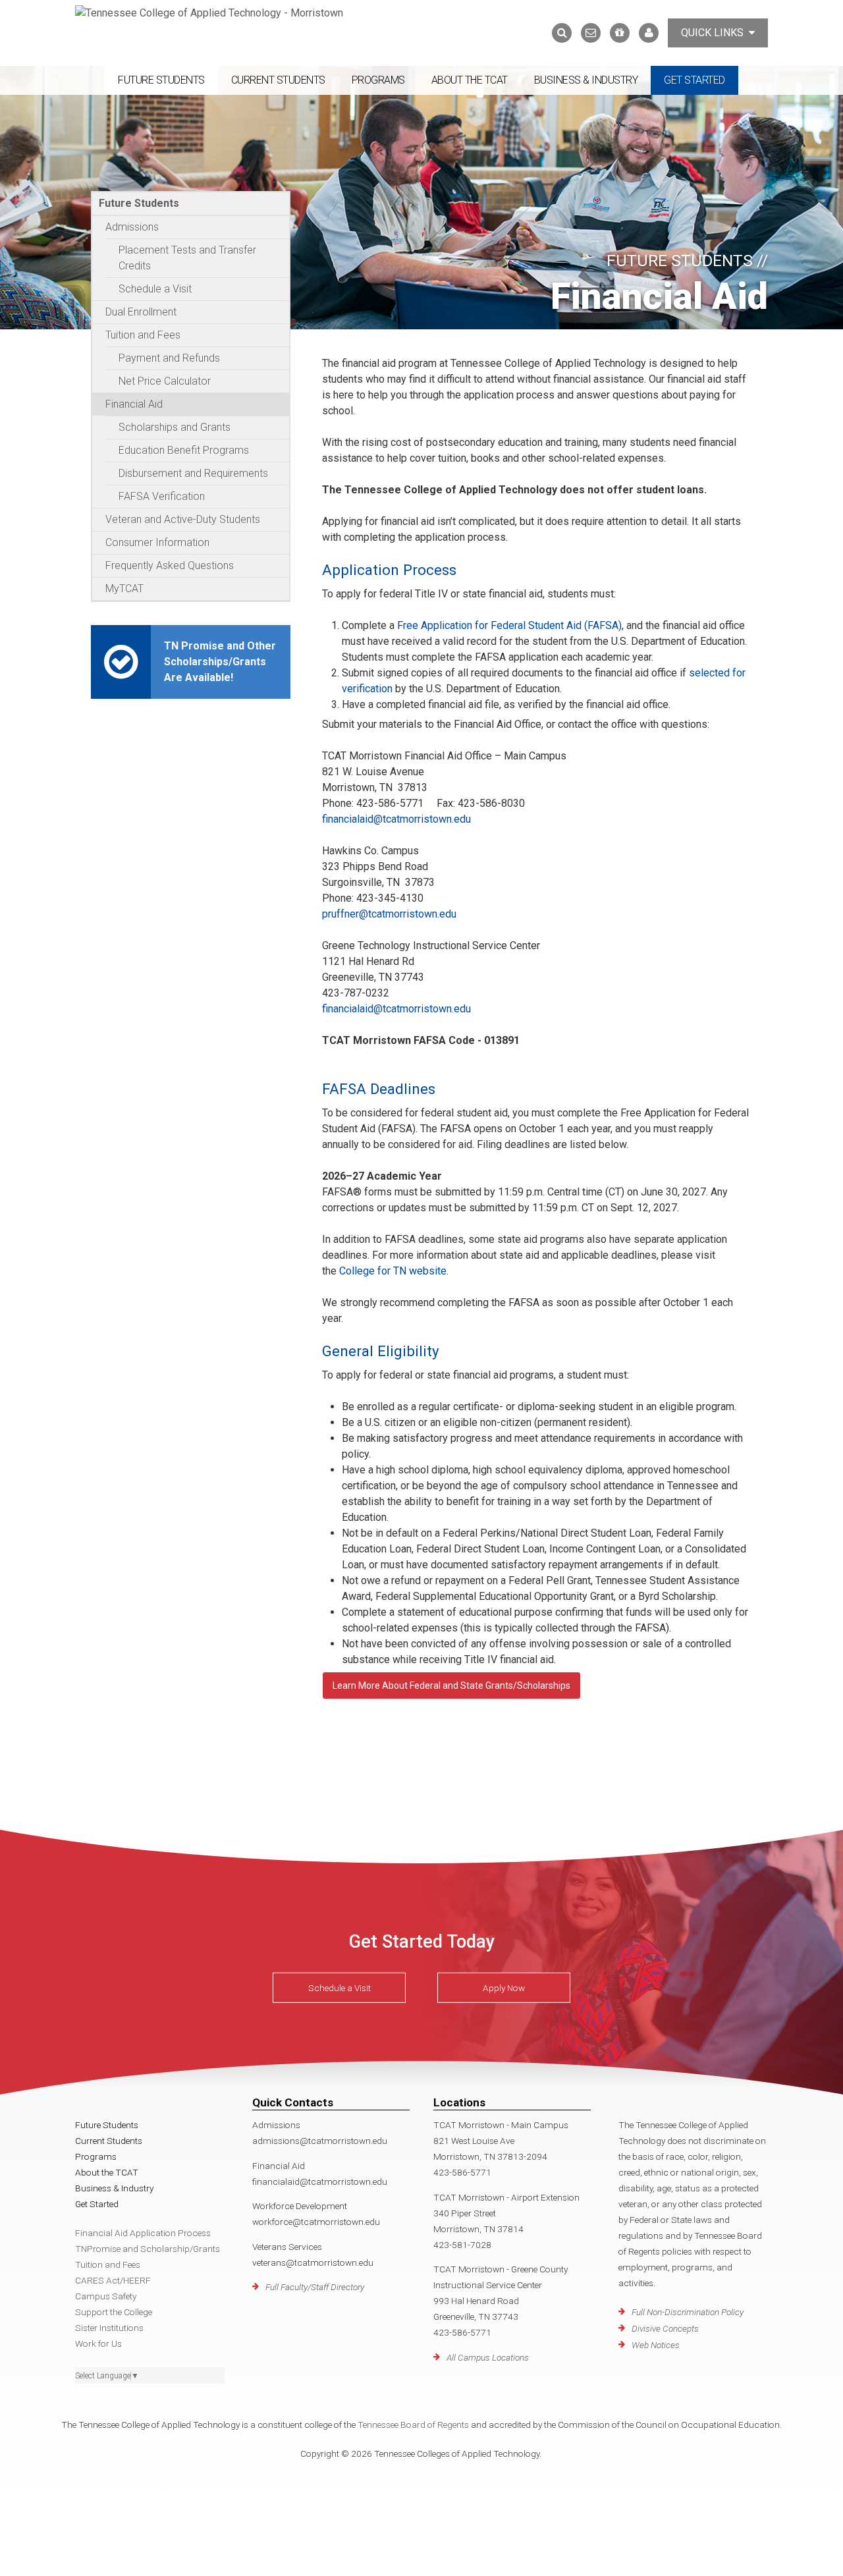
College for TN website (393, 1271)
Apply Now (504, 1988)
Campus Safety (106, 2296)
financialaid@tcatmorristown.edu (396, 819)
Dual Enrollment (141, 312)
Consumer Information (157, 542)
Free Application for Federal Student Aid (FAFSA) (509, 625)
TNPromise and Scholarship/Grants (148, 2249)
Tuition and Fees (143, 335)
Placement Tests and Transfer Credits (187, 258)
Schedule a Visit (155, 289)
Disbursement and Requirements (193, 473)
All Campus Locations (488, 2357)
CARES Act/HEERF (113, 2280)
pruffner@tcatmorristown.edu (389, 914)
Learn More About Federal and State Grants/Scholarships (451, 1685)
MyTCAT (124, 589)
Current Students (278, 80)
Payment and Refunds (169, 358)
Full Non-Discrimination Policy (688, 2312)
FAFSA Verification (162, 496)
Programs (378, 80)
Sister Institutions (109, 2328)
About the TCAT (470, 80)
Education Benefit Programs (184, 450)
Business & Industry (586, 80)
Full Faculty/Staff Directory (315, 2287)
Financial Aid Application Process (143, 2233)
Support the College (114, 2312)
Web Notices (656, 2345)
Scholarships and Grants (175, 427)
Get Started (694, 80)
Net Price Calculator (165, 381)
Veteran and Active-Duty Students (183, 519)
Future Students (161, 80)
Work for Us (98, 2343)
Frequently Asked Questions (170, 565)
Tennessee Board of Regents (413, 2425)
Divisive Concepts (665, 2328)
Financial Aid (134, 404)
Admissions (132, 227)
